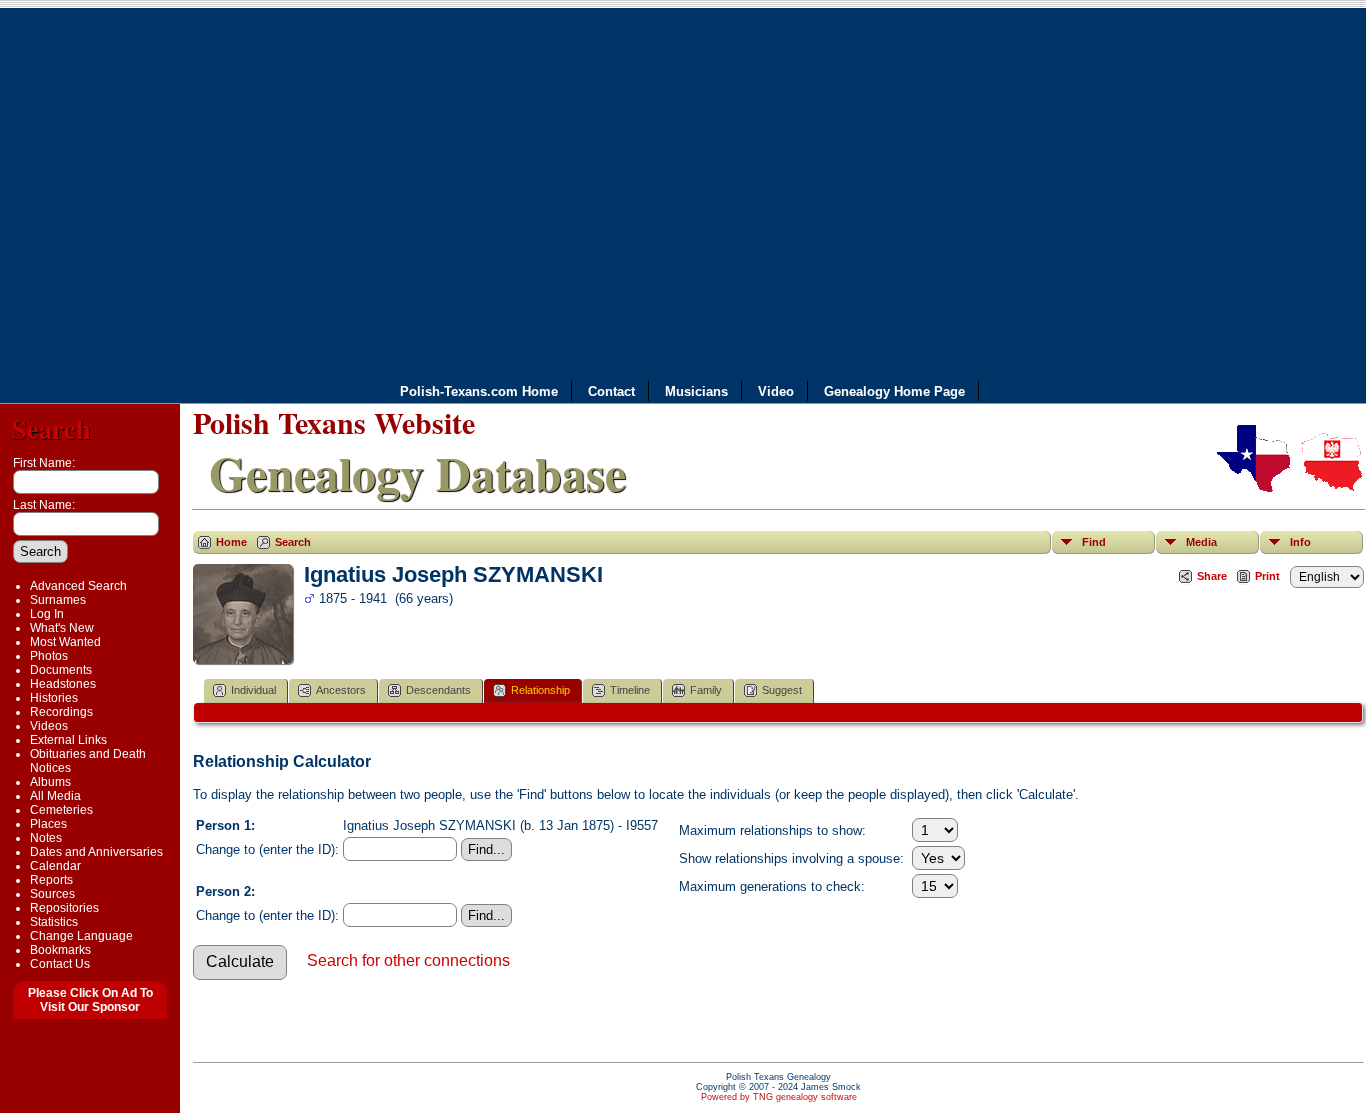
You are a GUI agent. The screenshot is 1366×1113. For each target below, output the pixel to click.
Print (1267, 576)
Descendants (438, 690)
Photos (49, 656)
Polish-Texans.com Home (479, 391)
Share (1212, 576)
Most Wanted (65, 642)
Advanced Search (78, 586)
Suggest (782, 690)
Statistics (54, 922)
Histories (54, 698)
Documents (61, 670)
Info (1300, 542)
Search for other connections (408, 960)
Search (51, 428)
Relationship (540, 690)
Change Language (81, 936)
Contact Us (60, 964)
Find (1094, 542)
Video (776, 391)
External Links (68, 740)
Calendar (55, 866)
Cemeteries (61, 810)
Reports (51, 880)
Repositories (64, 908)
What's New (62, 628)
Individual (253, 690)
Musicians (696, 391)
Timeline (630, 690)
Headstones (63, 684)
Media (1201, 542)
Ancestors (341, 690)
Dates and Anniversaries (96, 852)
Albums (50, 782)
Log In (47, 614)
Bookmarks (60, 950)
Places (48, 824)
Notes (46, 838)
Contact (611, 391)
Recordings (61, 712)
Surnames (58, 600)
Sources (52, 894)
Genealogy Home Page (894, 391)
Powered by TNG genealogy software (779, 1097)
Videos (49, 726)
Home (231, 542)
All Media (55, 796)
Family (706, 690)
